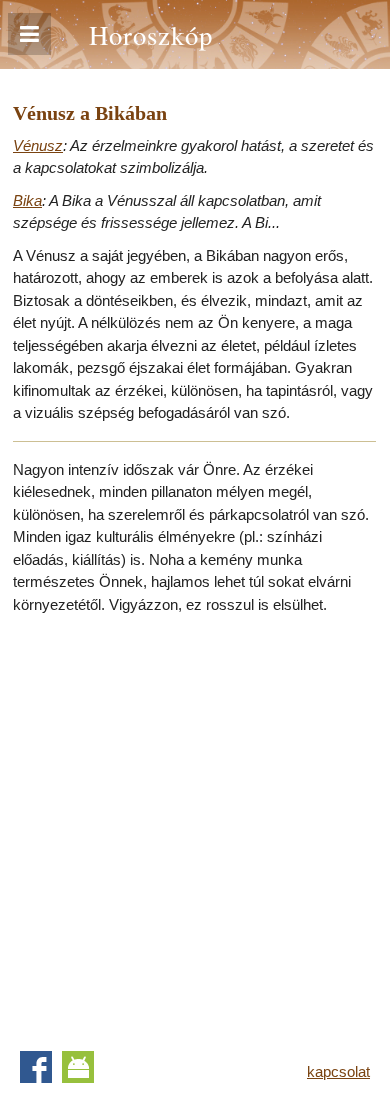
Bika (27, 200)
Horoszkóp (151, 34)
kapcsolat (338, 1071)
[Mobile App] (78, 1067)
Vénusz (38, 145)
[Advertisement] (195, 826)
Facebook (36, 1067)
